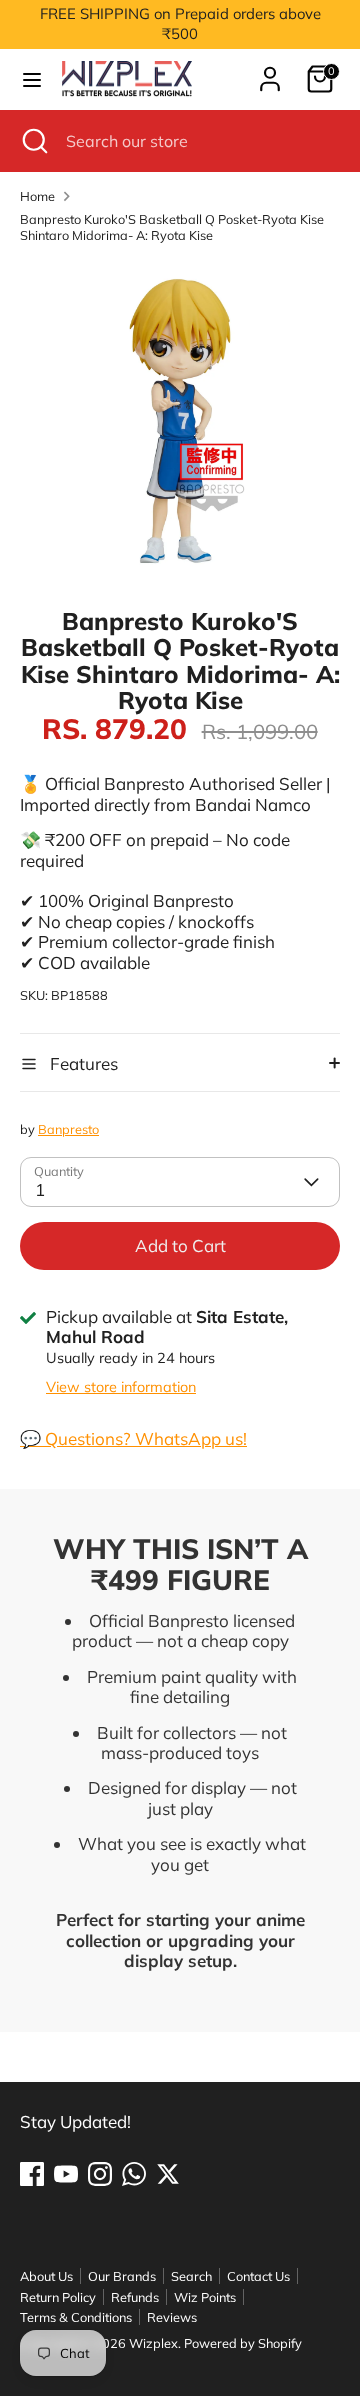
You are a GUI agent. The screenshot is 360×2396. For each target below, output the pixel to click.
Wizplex (153, 2343)
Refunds (135, 2297)
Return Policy (58, 2297)
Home (37, 196)
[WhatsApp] (134, 2174)
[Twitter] (168, 2174)
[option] (180, 418)
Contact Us (258, 2276)
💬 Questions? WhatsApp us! (133, 1438)
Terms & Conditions (76, 2317)
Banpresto (68, 1129)
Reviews (172, 2317)
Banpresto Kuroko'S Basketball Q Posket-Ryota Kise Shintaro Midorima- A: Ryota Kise (172, 227)
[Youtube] (66, 2174)
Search (191, 2276)
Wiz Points (205, 2297)
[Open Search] (33, 141)
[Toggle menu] (32, 79)
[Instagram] (100, 2174)
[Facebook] (32, 2174)
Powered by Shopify (243, 2343)
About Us (46, 2276)
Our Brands (122, 2276)
